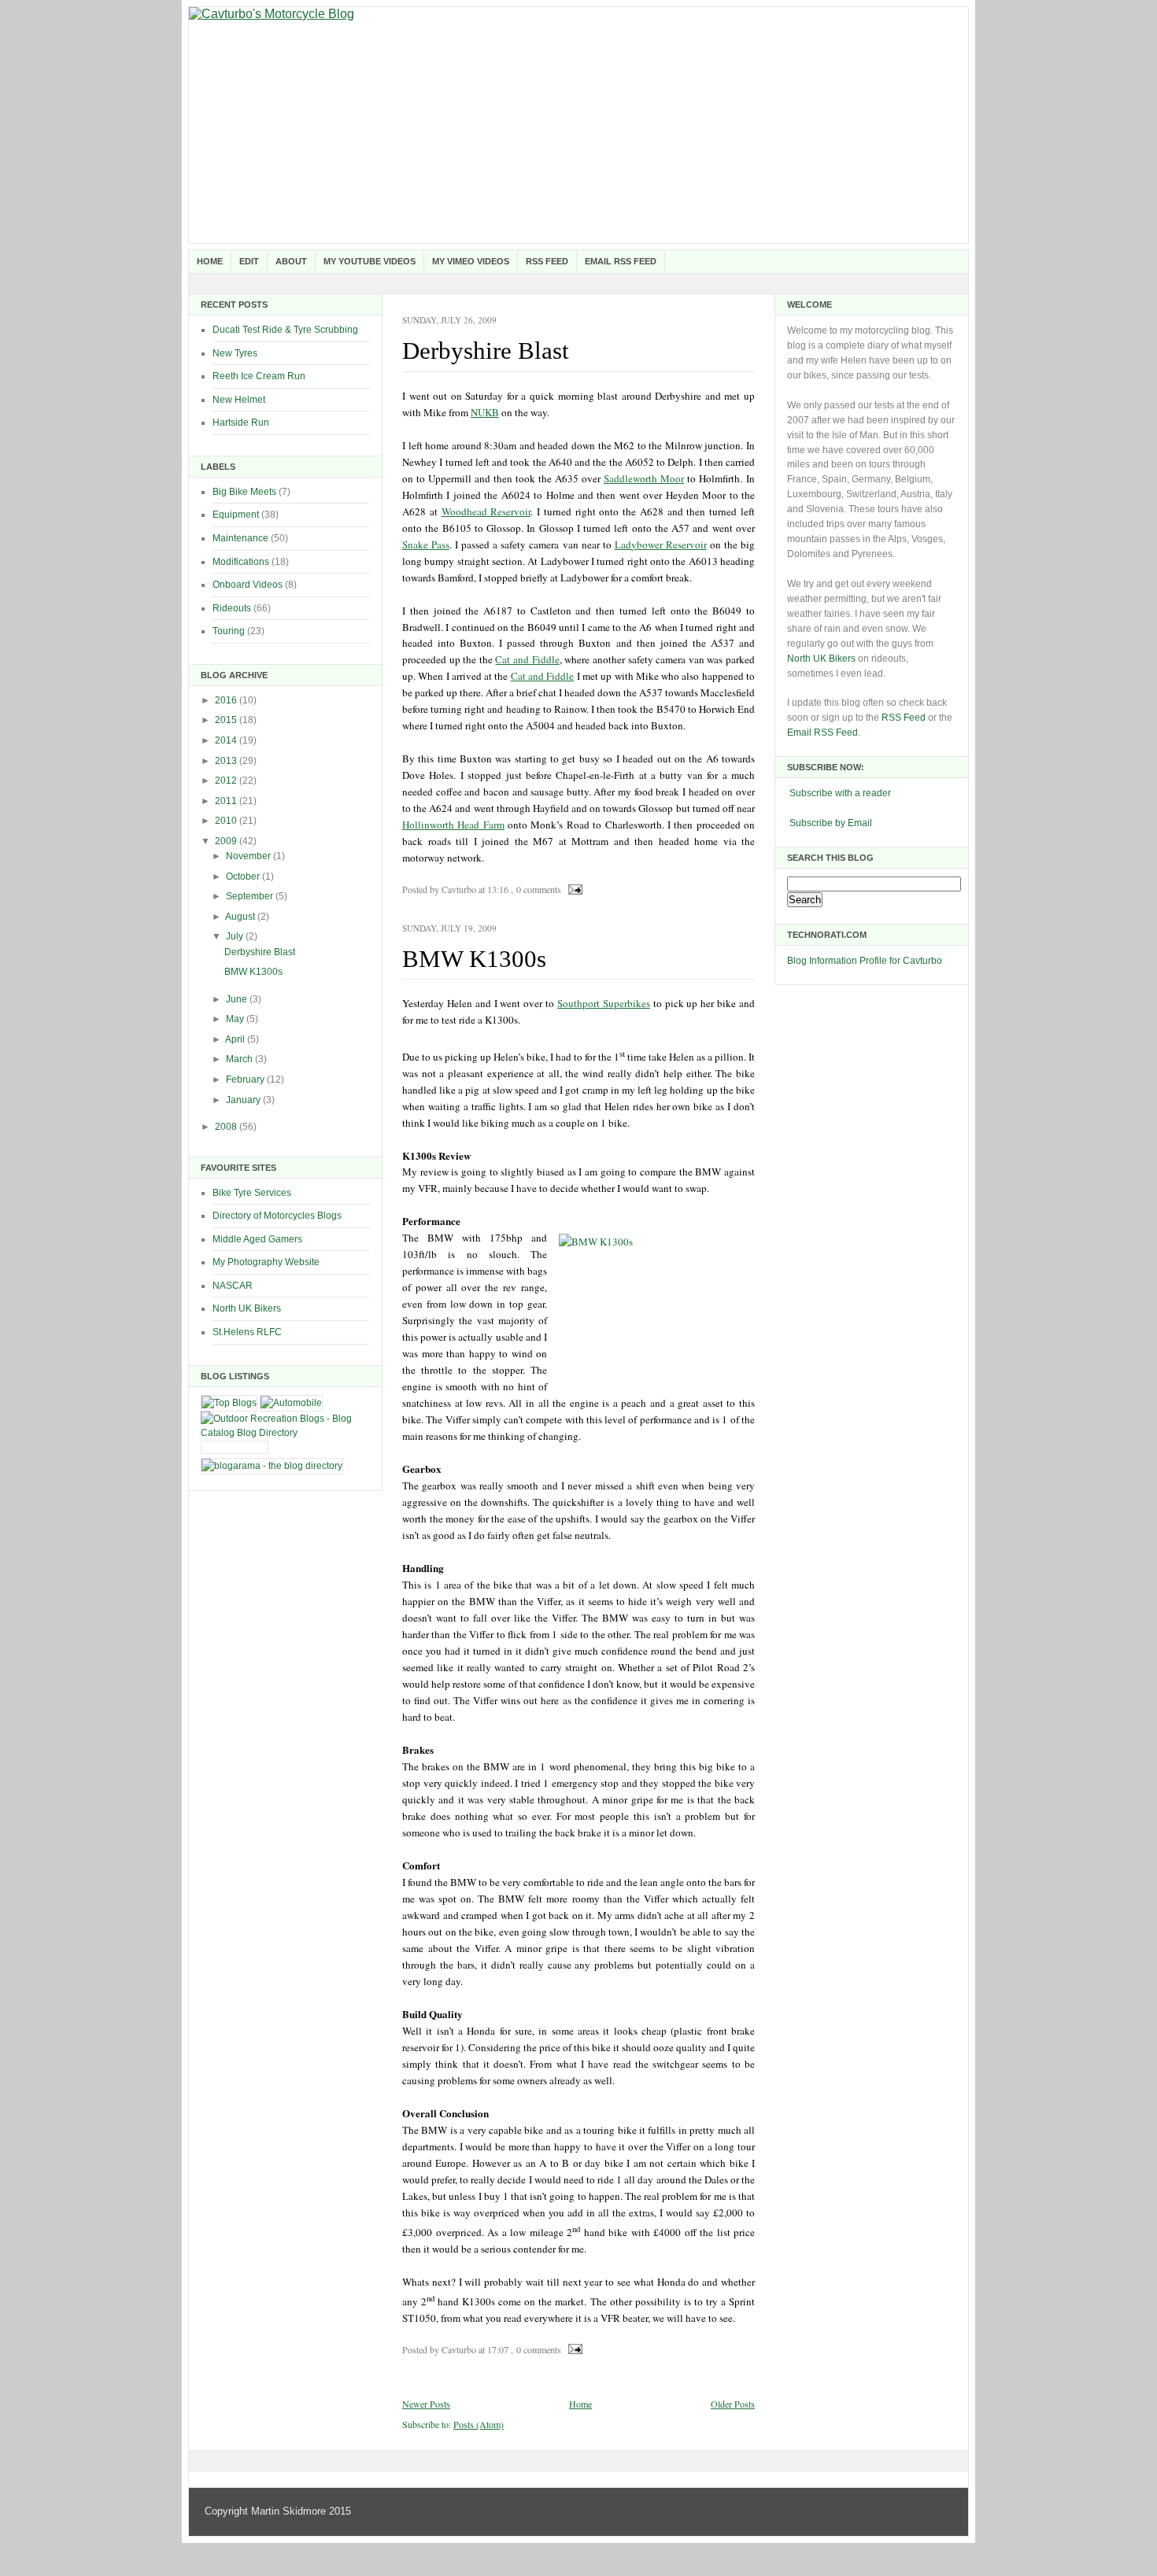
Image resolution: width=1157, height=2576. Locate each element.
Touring (229, 631)
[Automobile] (291, 1403)
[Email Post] (573, 889)
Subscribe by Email (831, 823)
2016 (227, 700)
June (238, 999)
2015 (227, 720)
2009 (227, 841)
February (246, 1079)
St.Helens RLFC (247, 1332)
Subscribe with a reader (840, 793)
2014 (227, 740)
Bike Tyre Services (252, 1193)
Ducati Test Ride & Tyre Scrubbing (285, 330)
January (244, 1100)
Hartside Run (241, 423)
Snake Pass (426, 544)
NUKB (485, 412)
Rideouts (232, 608)
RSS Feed (547, 261)
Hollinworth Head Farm (453, 825)
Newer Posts (426, 2404)
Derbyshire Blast (260, 952)
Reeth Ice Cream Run (259, 376)
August (241, 917)
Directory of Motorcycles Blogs (277, 1216)
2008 (227, 1127)
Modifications (241, 562)
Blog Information (822, 961)
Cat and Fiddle (527, 659)
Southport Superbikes (604, 1003)
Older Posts (733, 2404)
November (250, 856)
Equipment (236, 515)
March (240, 1059)
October (244, 877)
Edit (249, 261)
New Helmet (239, 400)
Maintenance (240, 538)
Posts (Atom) (479, 2424)
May (236, 1019)
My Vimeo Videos (471, 261)
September (251, 896)
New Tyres (235, 353)
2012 (227, 781)
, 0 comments (536, 889)
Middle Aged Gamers (257, 1239)
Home (210, 261)
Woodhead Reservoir (486, 511)
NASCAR (233, 1286)
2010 (227, 821)
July (236, 936)
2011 (227, 801)
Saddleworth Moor (644, 478)
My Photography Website (266, 1262)
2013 (227, 761)
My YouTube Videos (370, 261)
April (236, 1039)
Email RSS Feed (621, 261)
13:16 (498, 889)
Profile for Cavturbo (901, 961)
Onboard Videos (248, 585)
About (291, 261)
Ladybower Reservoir (661, 544)
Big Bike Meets (244, 492)
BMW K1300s (253, 972)
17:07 (498, 2349)
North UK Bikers (247, 1308)
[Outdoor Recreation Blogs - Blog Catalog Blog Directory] (285, 1433)
